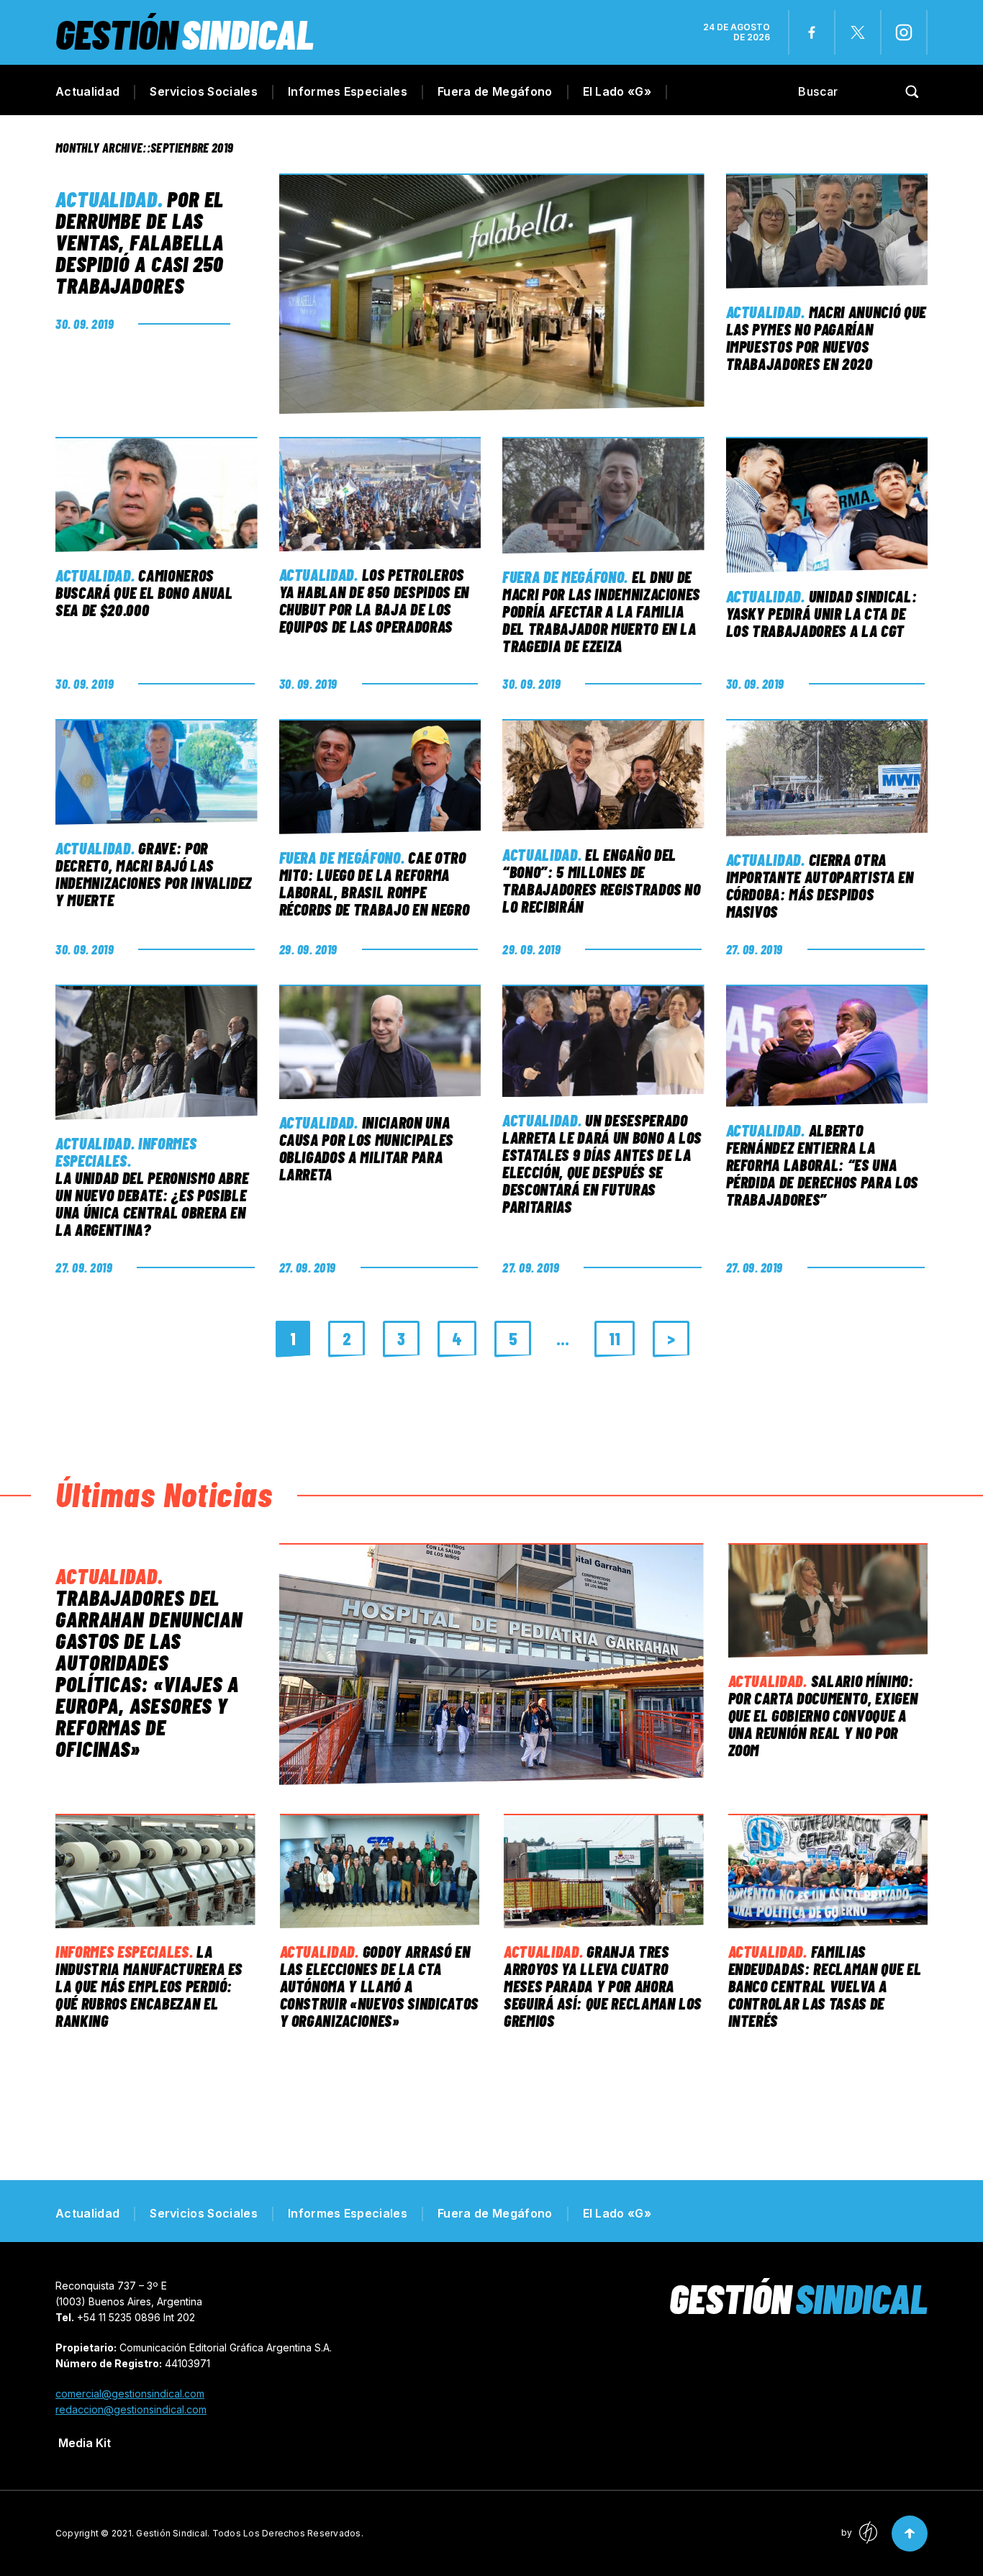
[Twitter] (858, 32)
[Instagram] (904, 32)
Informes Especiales (348, 91)
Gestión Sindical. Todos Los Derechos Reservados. (250, 2533)
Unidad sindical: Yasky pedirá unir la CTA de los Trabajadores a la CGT (822, 613)
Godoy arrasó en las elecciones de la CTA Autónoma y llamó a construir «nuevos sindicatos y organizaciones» (379, 1986)
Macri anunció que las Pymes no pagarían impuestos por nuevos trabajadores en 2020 (826, 338)
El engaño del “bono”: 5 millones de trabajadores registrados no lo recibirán (602, 880)
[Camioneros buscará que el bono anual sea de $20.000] (157, 494)
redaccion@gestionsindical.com (131, 2409)
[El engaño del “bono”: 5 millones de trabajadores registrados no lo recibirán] (603, 775)
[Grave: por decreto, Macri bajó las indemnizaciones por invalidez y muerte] (157, 772)
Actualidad (87, 91)
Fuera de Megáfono (495, 91)
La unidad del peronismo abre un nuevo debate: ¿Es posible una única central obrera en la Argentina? (152, 1203)
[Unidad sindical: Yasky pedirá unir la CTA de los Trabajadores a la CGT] (827, 505)
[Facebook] (812, 32)
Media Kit (85, 2443)
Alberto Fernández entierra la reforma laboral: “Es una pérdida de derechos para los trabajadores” (822, 1165)
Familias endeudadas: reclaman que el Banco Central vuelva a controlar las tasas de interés (825, 1986)
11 (615, 1338)
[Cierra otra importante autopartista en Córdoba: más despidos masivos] (827, 778)
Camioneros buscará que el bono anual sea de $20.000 (144, 592)
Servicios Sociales (204, 91)
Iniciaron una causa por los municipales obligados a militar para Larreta (367, 1148)
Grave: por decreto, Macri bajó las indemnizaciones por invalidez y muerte (154, 874)
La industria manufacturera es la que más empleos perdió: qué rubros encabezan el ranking (149, 1986)
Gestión (185, 33)
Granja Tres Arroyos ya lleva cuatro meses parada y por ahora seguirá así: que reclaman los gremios (603, 1986)
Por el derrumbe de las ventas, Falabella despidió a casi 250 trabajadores (140, 242)
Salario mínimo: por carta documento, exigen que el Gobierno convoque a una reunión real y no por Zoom (823, 1715)
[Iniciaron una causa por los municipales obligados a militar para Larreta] (380, 1042)
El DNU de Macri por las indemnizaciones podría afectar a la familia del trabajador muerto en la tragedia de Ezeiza (601, 611)
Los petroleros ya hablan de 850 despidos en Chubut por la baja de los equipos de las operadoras (374, 600)
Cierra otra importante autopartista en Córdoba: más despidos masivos (820, 885)
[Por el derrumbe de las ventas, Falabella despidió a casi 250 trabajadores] (491, 294)
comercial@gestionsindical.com (130, 2394)
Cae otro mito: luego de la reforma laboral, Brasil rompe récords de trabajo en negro (375, 883)
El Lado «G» (617, 91)
